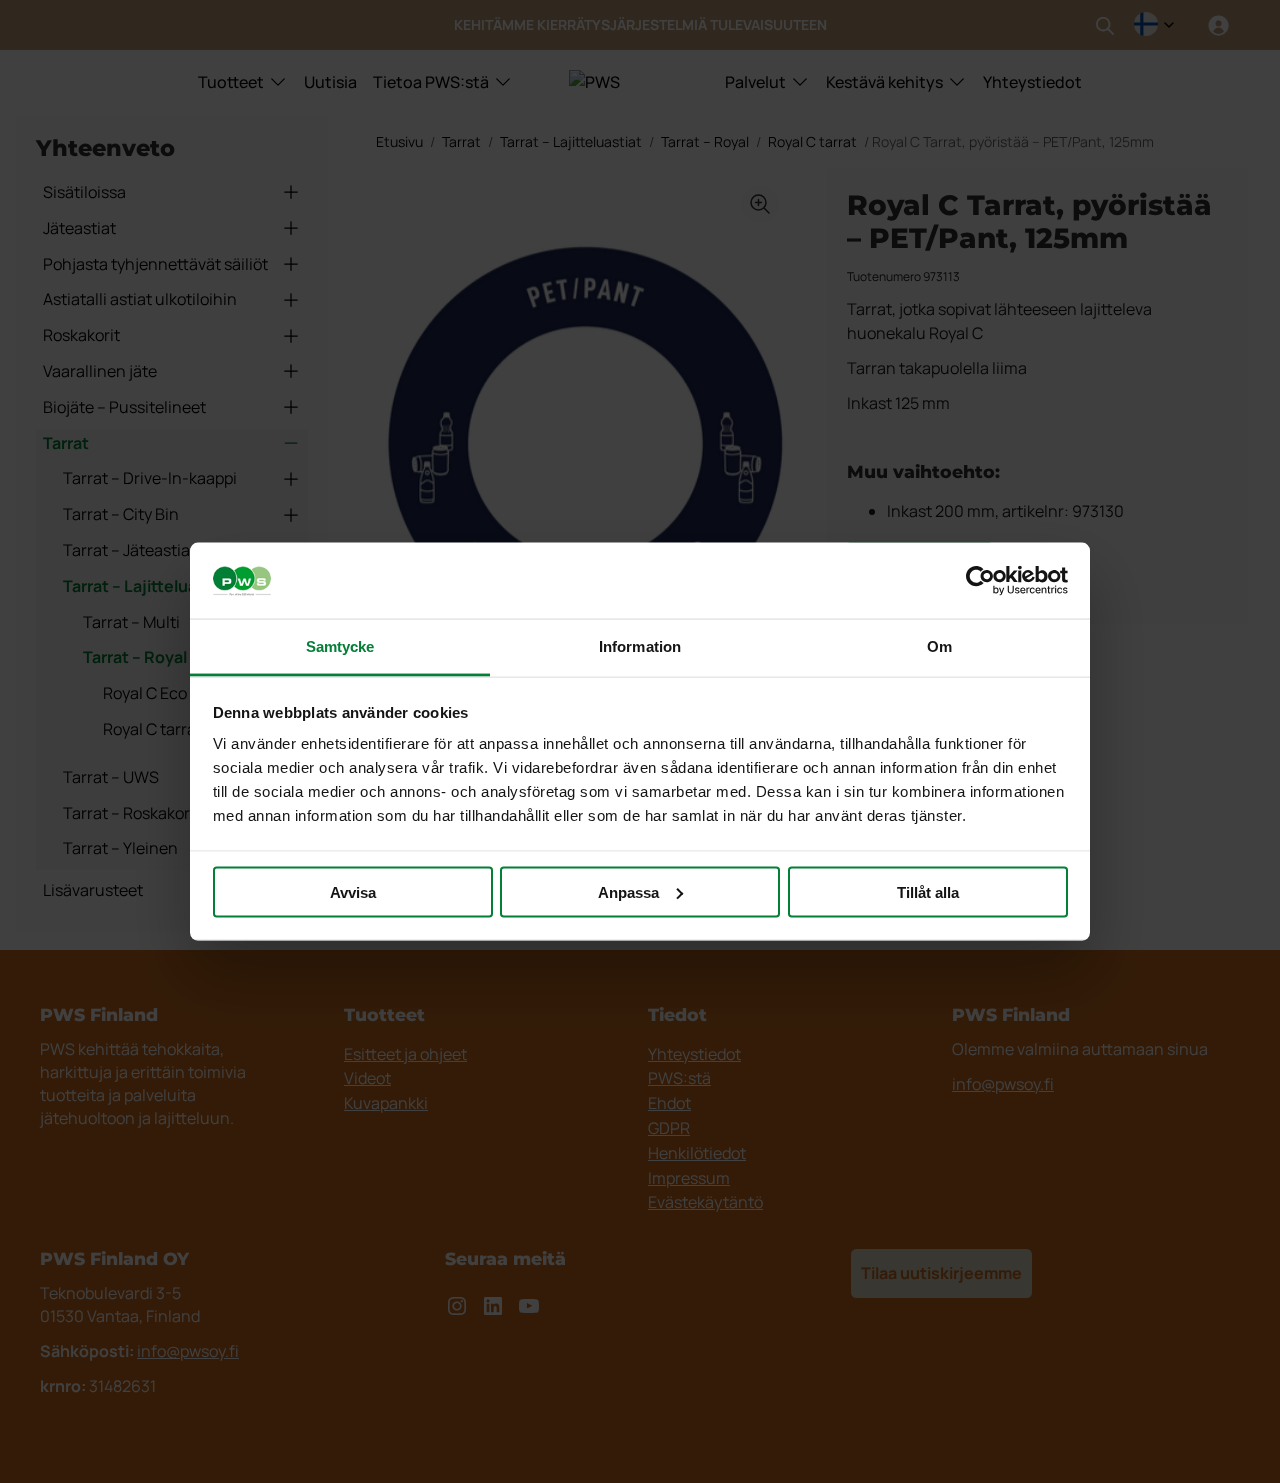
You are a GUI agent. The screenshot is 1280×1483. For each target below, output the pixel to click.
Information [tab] (640, 646)
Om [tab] (939, 646)
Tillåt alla (928, 891)
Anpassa (628, 891)
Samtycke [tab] (340, 646)
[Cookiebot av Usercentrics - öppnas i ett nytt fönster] (980, 581)
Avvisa (353, 891)
